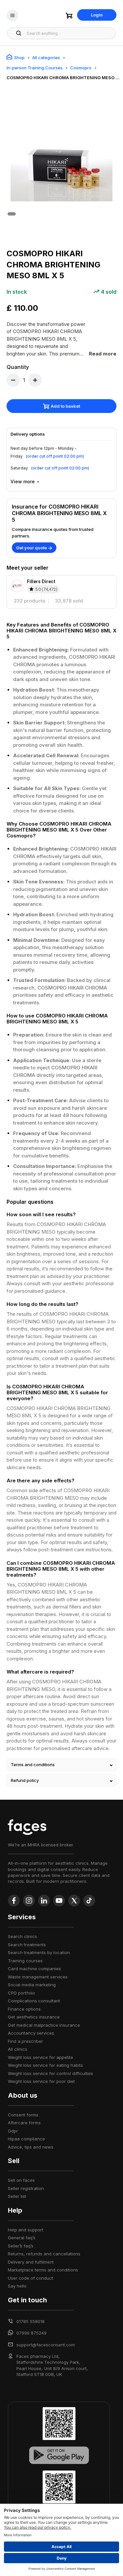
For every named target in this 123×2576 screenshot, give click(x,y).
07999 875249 (31, 2333)
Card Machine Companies (34, 1969)
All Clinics (18, 2049)
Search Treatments (27, 1945)
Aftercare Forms (24, 2123)
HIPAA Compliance (26, 2139)
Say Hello (17, 2286)
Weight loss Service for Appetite (41, 2057)
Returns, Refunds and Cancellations (44, 2254)
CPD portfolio (21, 1993)
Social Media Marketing (32, 1985)
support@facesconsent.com (46, 2345)
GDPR (13, 2131)
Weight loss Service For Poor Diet (41, 2081)
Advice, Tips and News (31, 2147)
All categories (46, 57)
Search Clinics (22, 1936)
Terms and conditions (33, 1765)
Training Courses (25, 1961)
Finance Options (24, 2009)
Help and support (26, 2230)
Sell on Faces (21, 2180)
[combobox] (69, 33)
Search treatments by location (39, 1952)
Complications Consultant (34, 2001)
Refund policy (25, 1780)
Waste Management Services (38, 1977)
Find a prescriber (25, 2041)
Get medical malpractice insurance (44, 2025)
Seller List (17, 2196)
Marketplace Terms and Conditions (43, 2270)
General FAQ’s (22, 2238)
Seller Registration (26, 2188)
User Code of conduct (31, 2278)
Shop (19, 57)
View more (23, 481)
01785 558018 (31, 2321)
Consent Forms (23, 2115)
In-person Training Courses (35, 68)
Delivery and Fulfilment (31, 2262)
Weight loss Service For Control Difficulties (51, 2073)
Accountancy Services (31, 2033)
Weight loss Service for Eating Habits (45, 2065)
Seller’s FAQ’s (21, 2246)
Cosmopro (81, 68)
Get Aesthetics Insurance (34, 2017)
